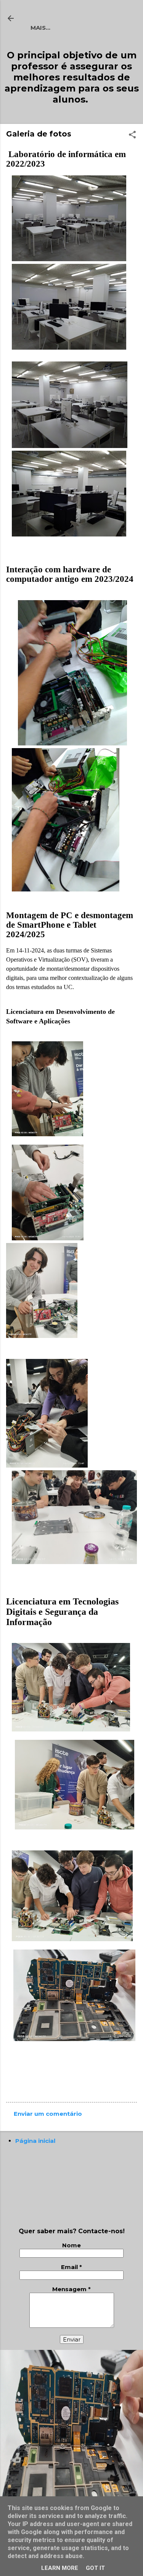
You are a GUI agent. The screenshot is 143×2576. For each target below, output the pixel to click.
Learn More (60, 2568)
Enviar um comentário (48, 2114)
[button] (132, 135)
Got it (95, 2568)
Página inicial (35, 2141)
